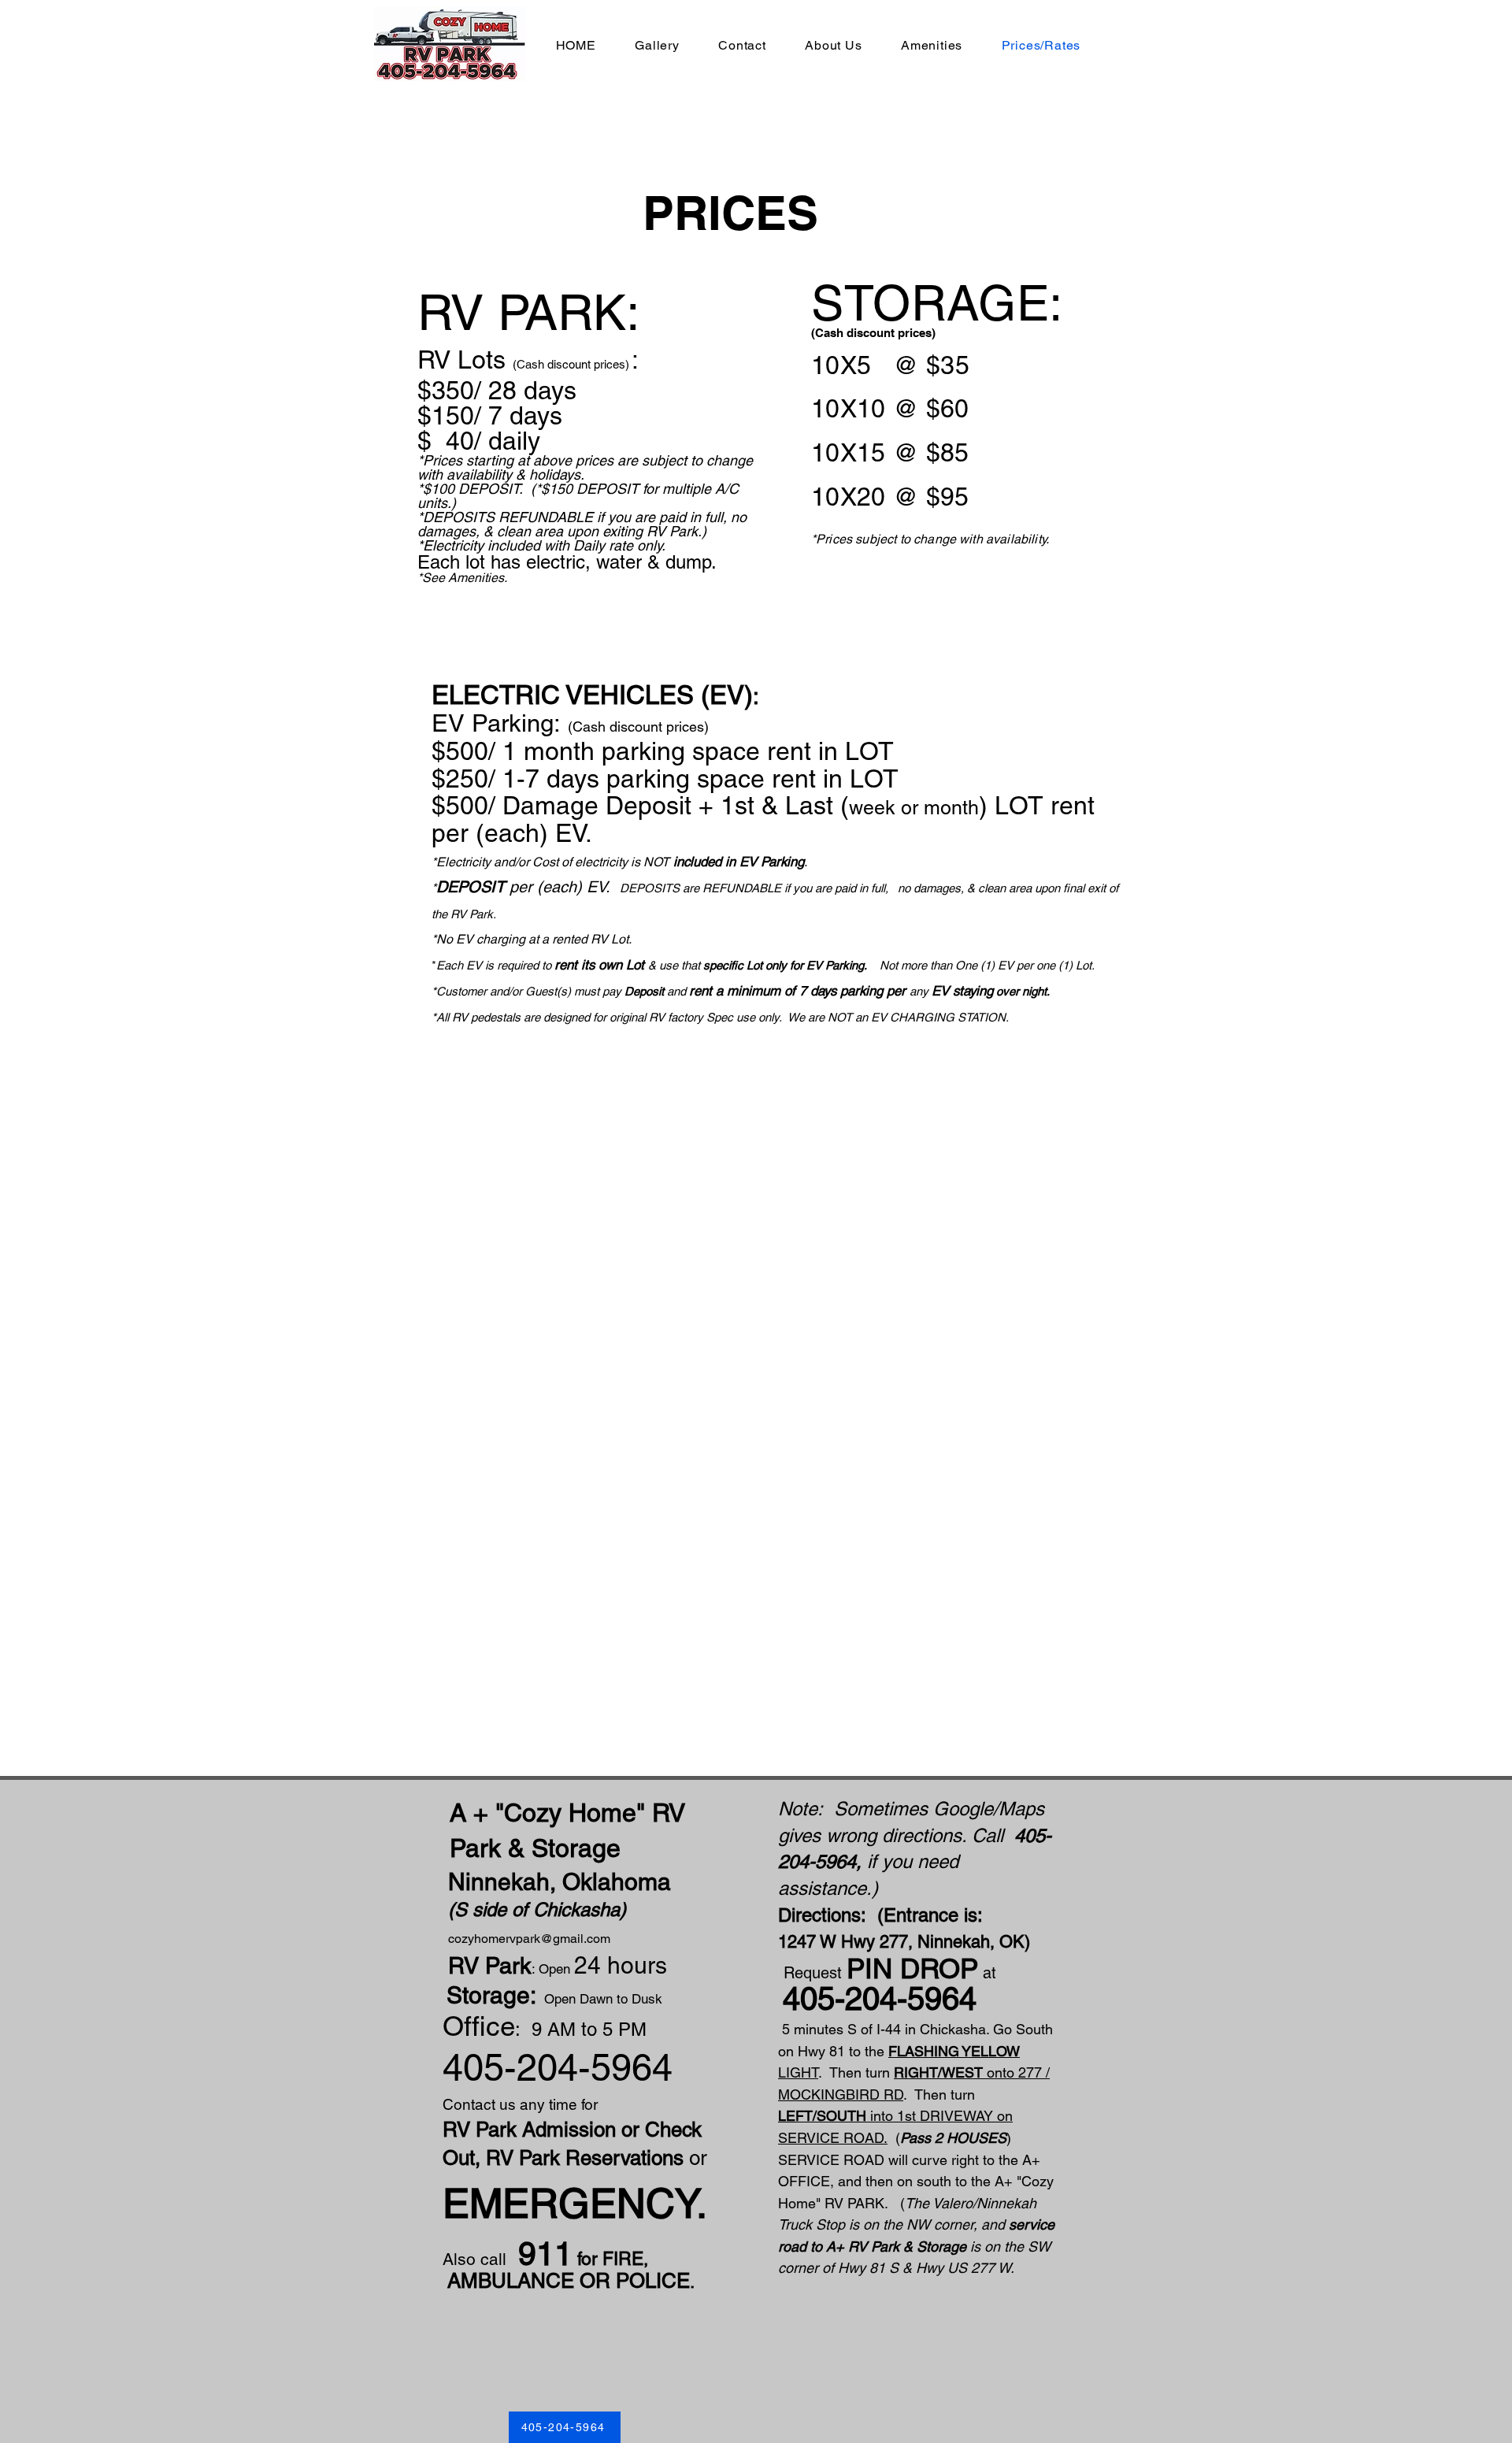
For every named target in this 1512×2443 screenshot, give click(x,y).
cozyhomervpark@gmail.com (529, 1939)
